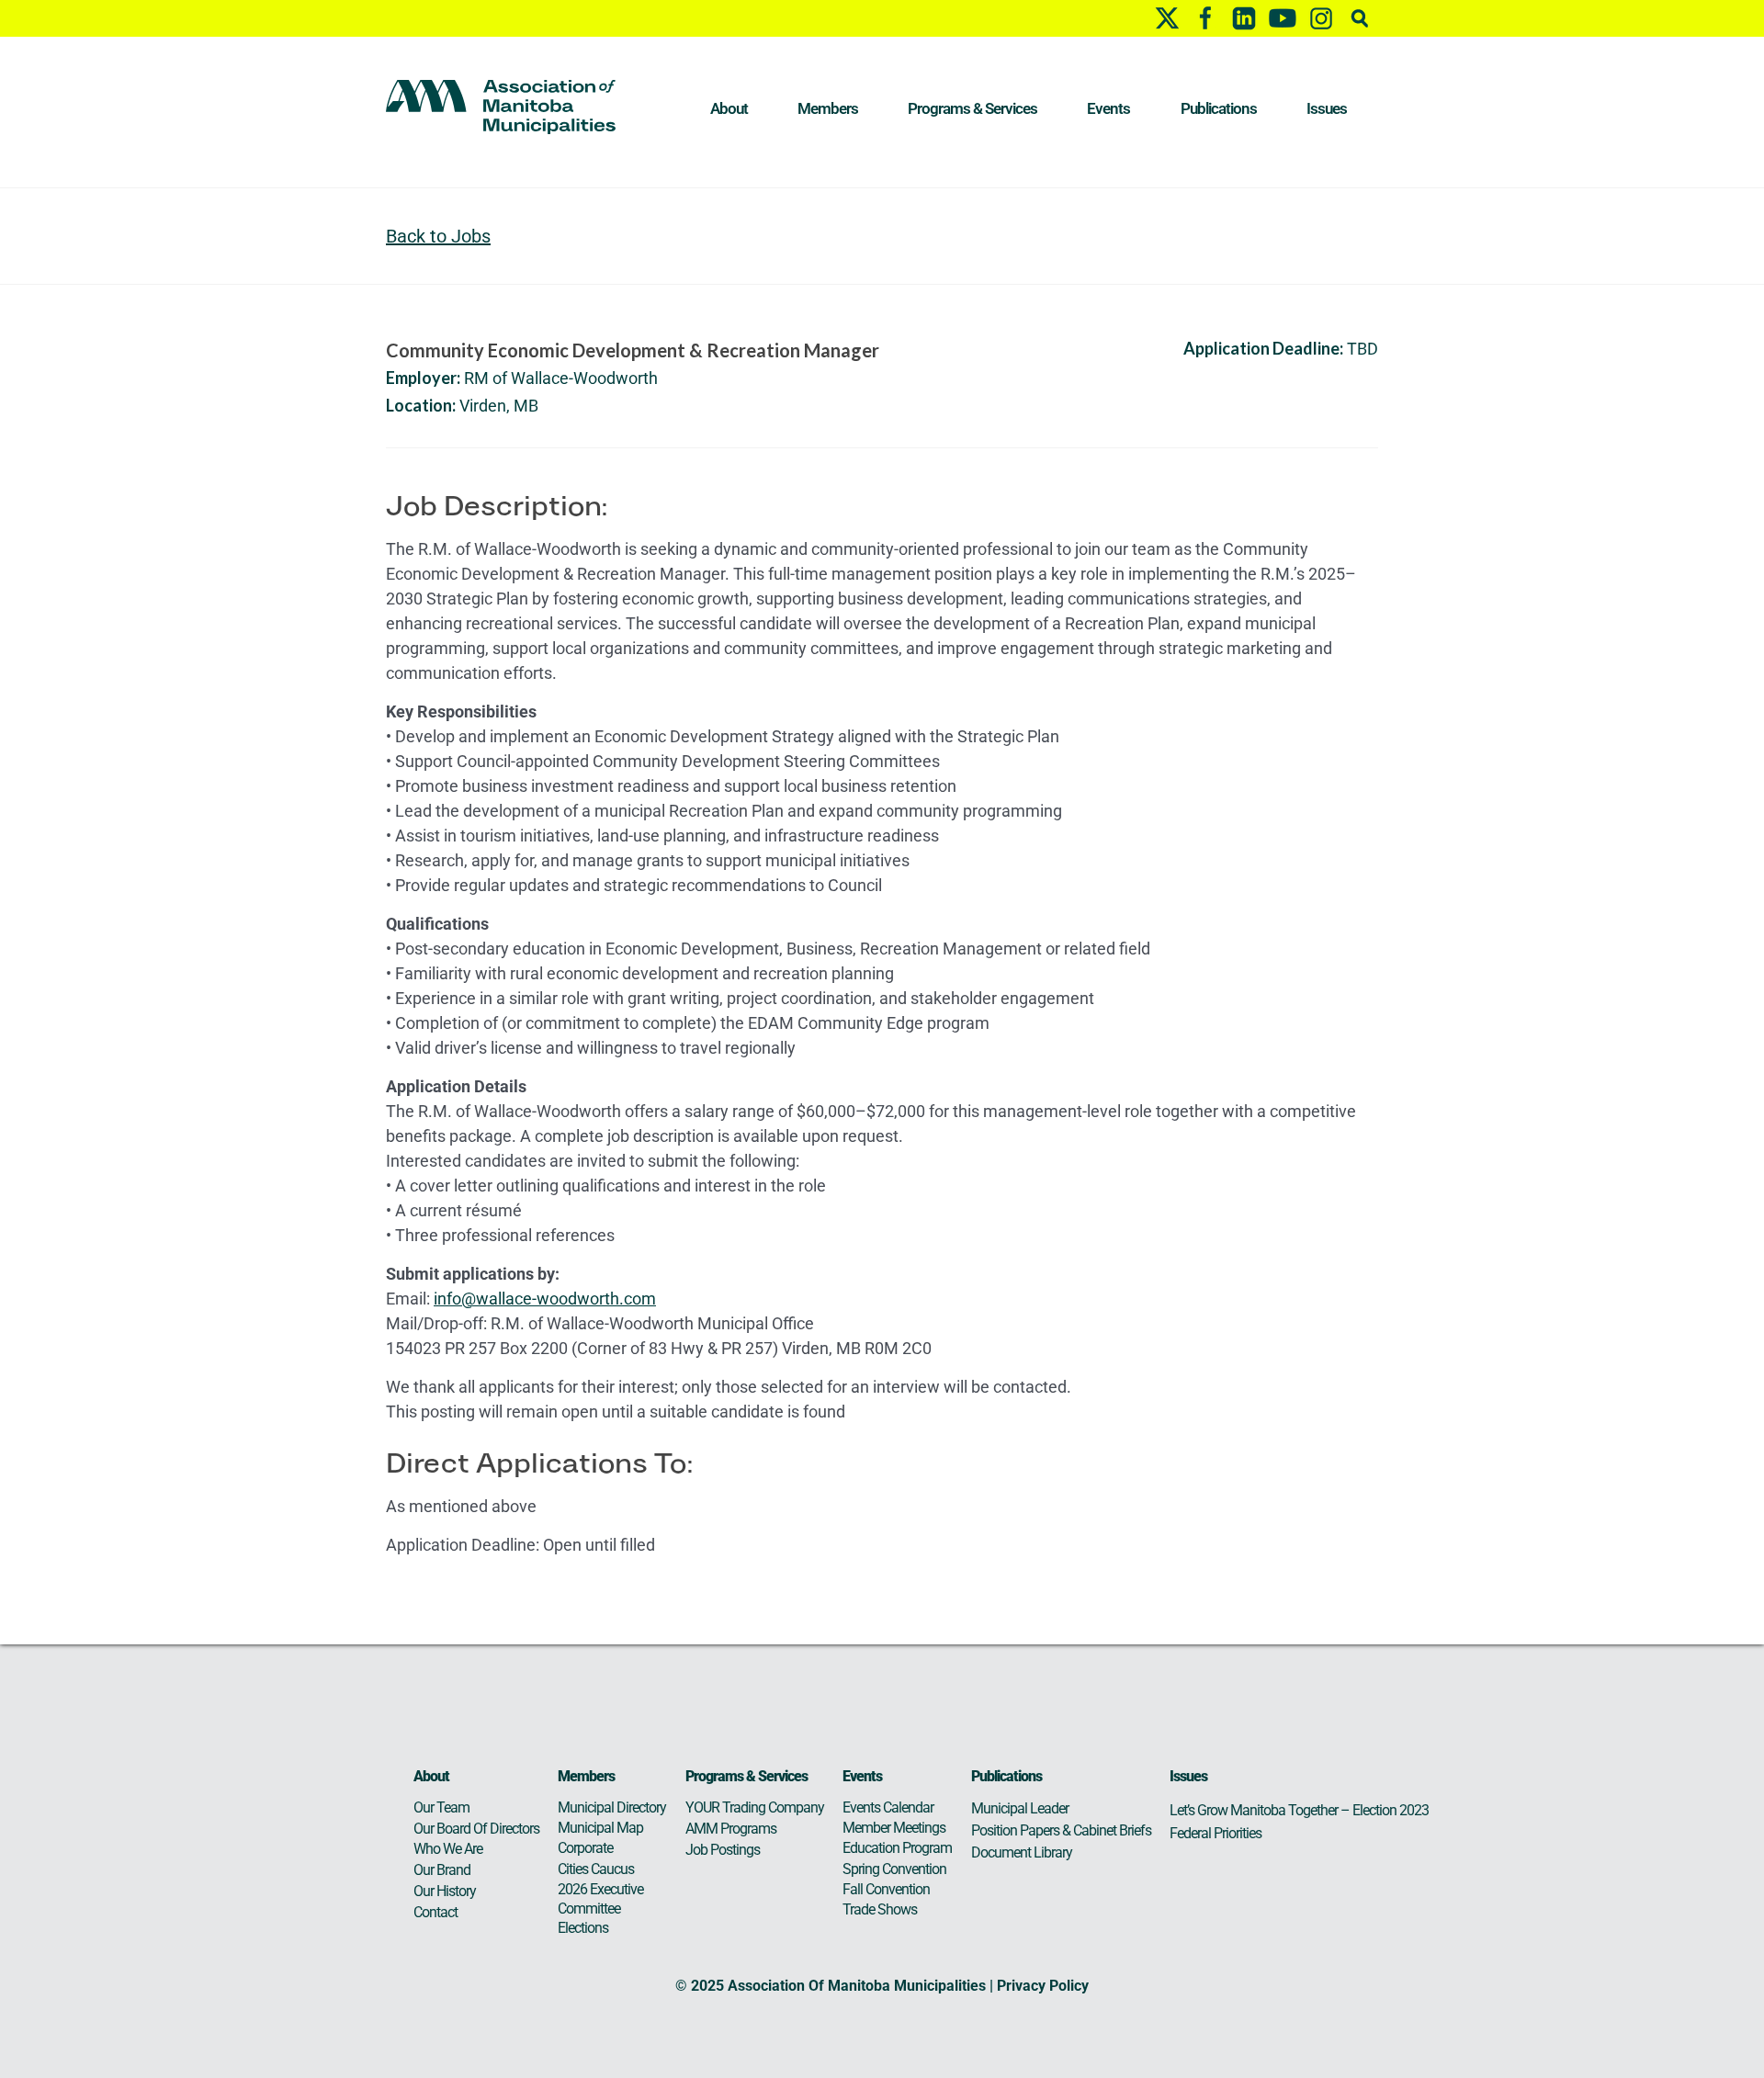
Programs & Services (972, 108)
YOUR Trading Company (755, 1807)
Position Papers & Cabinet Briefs (1061, 1830)
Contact (435, 1912)
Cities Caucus (596, 1869)
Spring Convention (894, 1869)
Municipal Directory (612, 1807)
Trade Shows (880, 1909)
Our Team (441, 1807)
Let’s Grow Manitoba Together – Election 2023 (1299, 1810)
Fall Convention (886, 1889)
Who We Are (448, 1849)
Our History (445, 1891)
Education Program (897, 1848)
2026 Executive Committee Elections (600, 1909)
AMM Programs (731, 1829)
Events (1108, 108)
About (729, 108)
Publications (1219, 108)
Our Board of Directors (476, 1829)
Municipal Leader (1020, 1808)
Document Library (1022, 1852)
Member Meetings (894, 1828)
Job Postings (723, 1850)
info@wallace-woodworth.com (545, 1299)
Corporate (585, 1848)
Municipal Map (600, 1828)
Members (828, 108)
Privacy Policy (1043, 1986)
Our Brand (442, 1870)
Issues (1327, 108)
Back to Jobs (438, 236)
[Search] (1360, 18)
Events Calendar (888, 1807)
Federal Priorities (1216, 1833)
